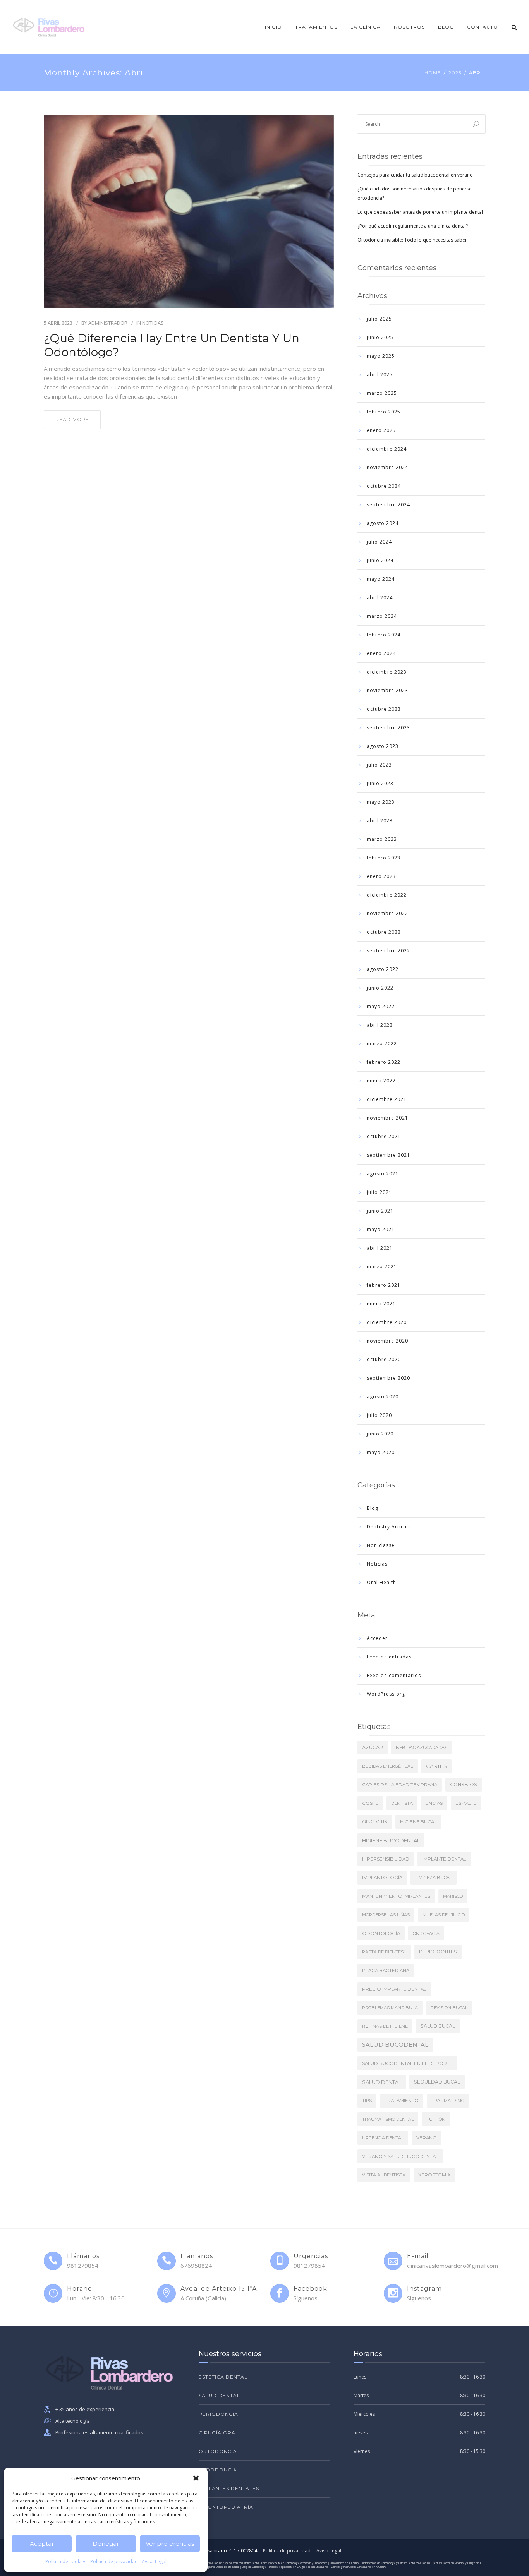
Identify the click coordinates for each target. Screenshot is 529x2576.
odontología (381, 1933)
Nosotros (409, 27)
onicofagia (426, 1933)
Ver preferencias (170, 2544)
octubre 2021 (384, 1136)
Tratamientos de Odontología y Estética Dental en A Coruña (396, 2563)
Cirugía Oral (219, 2433)
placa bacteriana (386, 1971)
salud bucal (438, 2026)
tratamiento (402, 2101)
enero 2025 (381, 430)
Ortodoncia (218, 2451)
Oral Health (381, 1582)
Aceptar (42, 2544)
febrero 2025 (384, 412)
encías (434, 1803)
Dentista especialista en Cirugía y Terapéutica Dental (299, 2567)
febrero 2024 (384, 635)
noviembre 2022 (387, 913)
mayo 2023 (381, 802)
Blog (446, 27)
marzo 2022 (382, 1044)
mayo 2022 (381, 1006)
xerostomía (434, 2175)
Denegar (106, 2544)
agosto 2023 (383, 746)
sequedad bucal (437, 2082)
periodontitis (438, 1952)
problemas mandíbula (390, 2008)
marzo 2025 (382, 393)
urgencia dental (383, 2138)
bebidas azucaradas (422, 1748)
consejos (464, 1785)
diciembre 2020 (387, 1322)
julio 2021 (379, 1192)
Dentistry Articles (389, 1527)
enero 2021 (381, 1304)
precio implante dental (394, 1989)
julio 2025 (379, 319)
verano (427, 2138)
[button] (196, 2478)
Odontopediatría (226, 2507)
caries (436, 1766)
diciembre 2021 (387, 1099)
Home (433, 73)
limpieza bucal (434, 1878)
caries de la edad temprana (400, 1785)
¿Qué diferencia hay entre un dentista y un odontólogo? (172, 345)
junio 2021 (380, 1211)
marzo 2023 (382, 839)
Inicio (273, 27)
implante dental (444, 1859)
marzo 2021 (382, 1267)
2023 (455, 73)
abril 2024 (380, 598)
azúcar (373, 1747)
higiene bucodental (391, 1840)
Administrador (108, 323)
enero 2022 (381, 1081)
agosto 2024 (383, 523)
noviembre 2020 (387, 1341)
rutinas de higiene (385, 2026)
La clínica (366, 27)
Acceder (377, 1638)
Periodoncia (218, 2414)
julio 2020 (379, 1415)
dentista (402, 1803)
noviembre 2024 (387, 467)
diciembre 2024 (387, 449)
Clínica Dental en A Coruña (345, 2563)
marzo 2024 (382, 616)
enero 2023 (381, 876)
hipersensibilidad (386, 1859)
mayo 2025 (381, 356)
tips (367, 2101)
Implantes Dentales (229, 2488)
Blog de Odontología (254, 2567)
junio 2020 (380, 1434)
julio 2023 (379, 765)
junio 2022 (380, 988)
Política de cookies (66, 2561)
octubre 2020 (384, 1359)
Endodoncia (218, 2470)
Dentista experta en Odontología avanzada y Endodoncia (294, 2563)
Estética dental (223, 2377)
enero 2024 (381, 653)
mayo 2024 (381, 579)
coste (370, 1803)
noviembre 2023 (387, 690)
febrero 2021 (384, 1285)
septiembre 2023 (388, 728)
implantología (382, 1878)
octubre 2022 (384, 932)
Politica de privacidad (114, 2561)
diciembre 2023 (387, 672)
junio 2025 (380, 337)
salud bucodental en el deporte (407, 2063)
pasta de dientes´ (384, 1952)
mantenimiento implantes (396, 1896)
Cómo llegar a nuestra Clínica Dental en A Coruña (359, 2567)
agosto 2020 (383, 1397)
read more (72, 419)
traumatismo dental (388, 2119)
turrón (436, 2119)
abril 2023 (380, 821)
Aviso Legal (154, 2561)
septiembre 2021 (388, 1155)
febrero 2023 (384, 858)
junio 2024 (380, 560)
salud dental (382, 2082)
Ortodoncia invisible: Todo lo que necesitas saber (412, 240)
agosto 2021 (383, 1174)
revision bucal (449, 2008)
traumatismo (448, 2101)
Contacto (483, 27)
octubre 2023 (384, 709)
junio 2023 (380, 783)
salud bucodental (395, 2045)
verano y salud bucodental (400, 2156)
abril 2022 (380, 1025)
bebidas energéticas (388, 1766)
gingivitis (375, 1822)
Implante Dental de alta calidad (223, 2567)
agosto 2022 (383, 969)
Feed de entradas (389, 1657)
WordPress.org (386, 1694)
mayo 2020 (381, 1452)
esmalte (466, 1803)
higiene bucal (418, 1822)
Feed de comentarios (394, 1675)
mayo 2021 (381, 1229)
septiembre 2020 (388, 1378)
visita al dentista (384, 2175)
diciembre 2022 (387, 895)
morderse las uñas (386, 1915)
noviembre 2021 (387, 1118)
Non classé (381, 1545)
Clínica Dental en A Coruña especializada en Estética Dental (226, 2563)
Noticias (153, 323)
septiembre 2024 (388, 505)
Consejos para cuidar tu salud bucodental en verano (415, 175)
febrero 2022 (384, 1062)
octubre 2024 (384, 486)
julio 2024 (379, 542)
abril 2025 (380, 375)
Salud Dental (219, 2395)
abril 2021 (380, 1248)
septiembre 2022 (388, 951)
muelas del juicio (444, 1915)
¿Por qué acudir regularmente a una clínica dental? (413, 226)
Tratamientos (316, 27)
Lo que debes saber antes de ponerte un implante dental (420, 212)
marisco (453, 1896)
